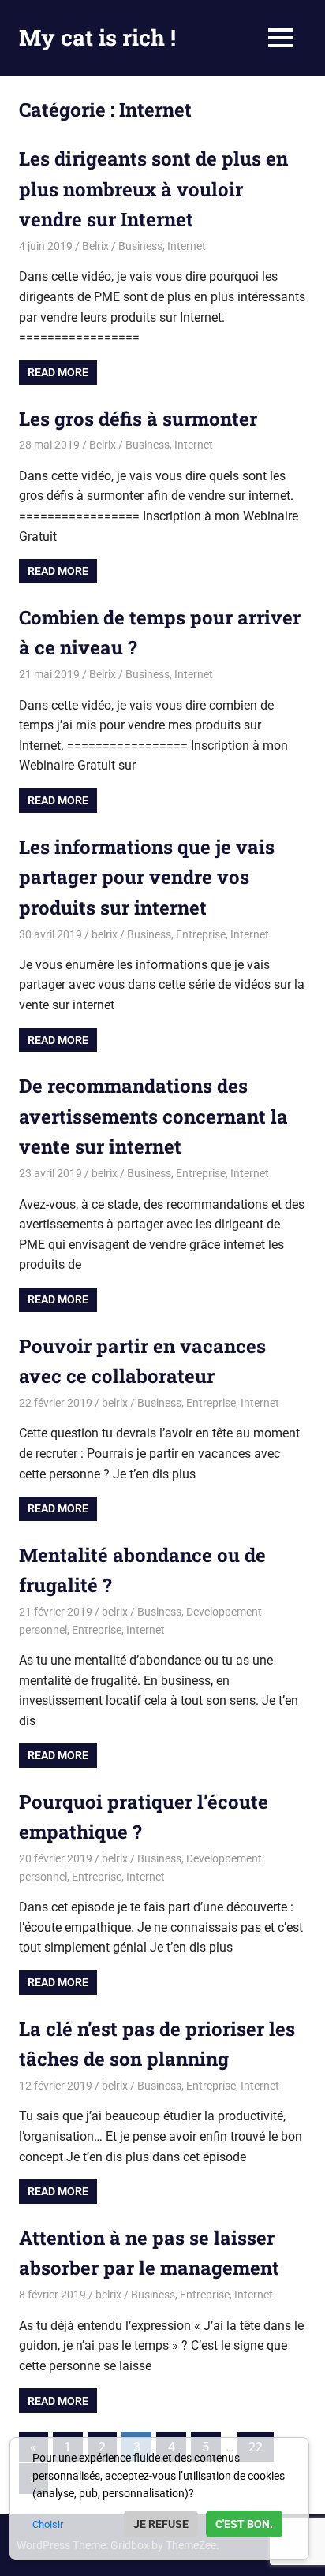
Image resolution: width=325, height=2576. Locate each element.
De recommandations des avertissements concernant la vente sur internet (153, 1116)
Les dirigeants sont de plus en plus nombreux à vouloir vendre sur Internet (153, 189)
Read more (58, 372)
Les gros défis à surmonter (138, 419)
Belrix (95, 246)
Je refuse (161, 2524)
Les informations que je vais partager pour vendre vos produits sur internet (147, 877)
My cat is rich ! (97, 37)
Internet (187, 246)
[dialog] (159, 2499)
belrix (105, 934)
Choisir (48, 2524)
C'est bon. (244, 2524)
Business (140, 246)
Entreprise (201, 934)
